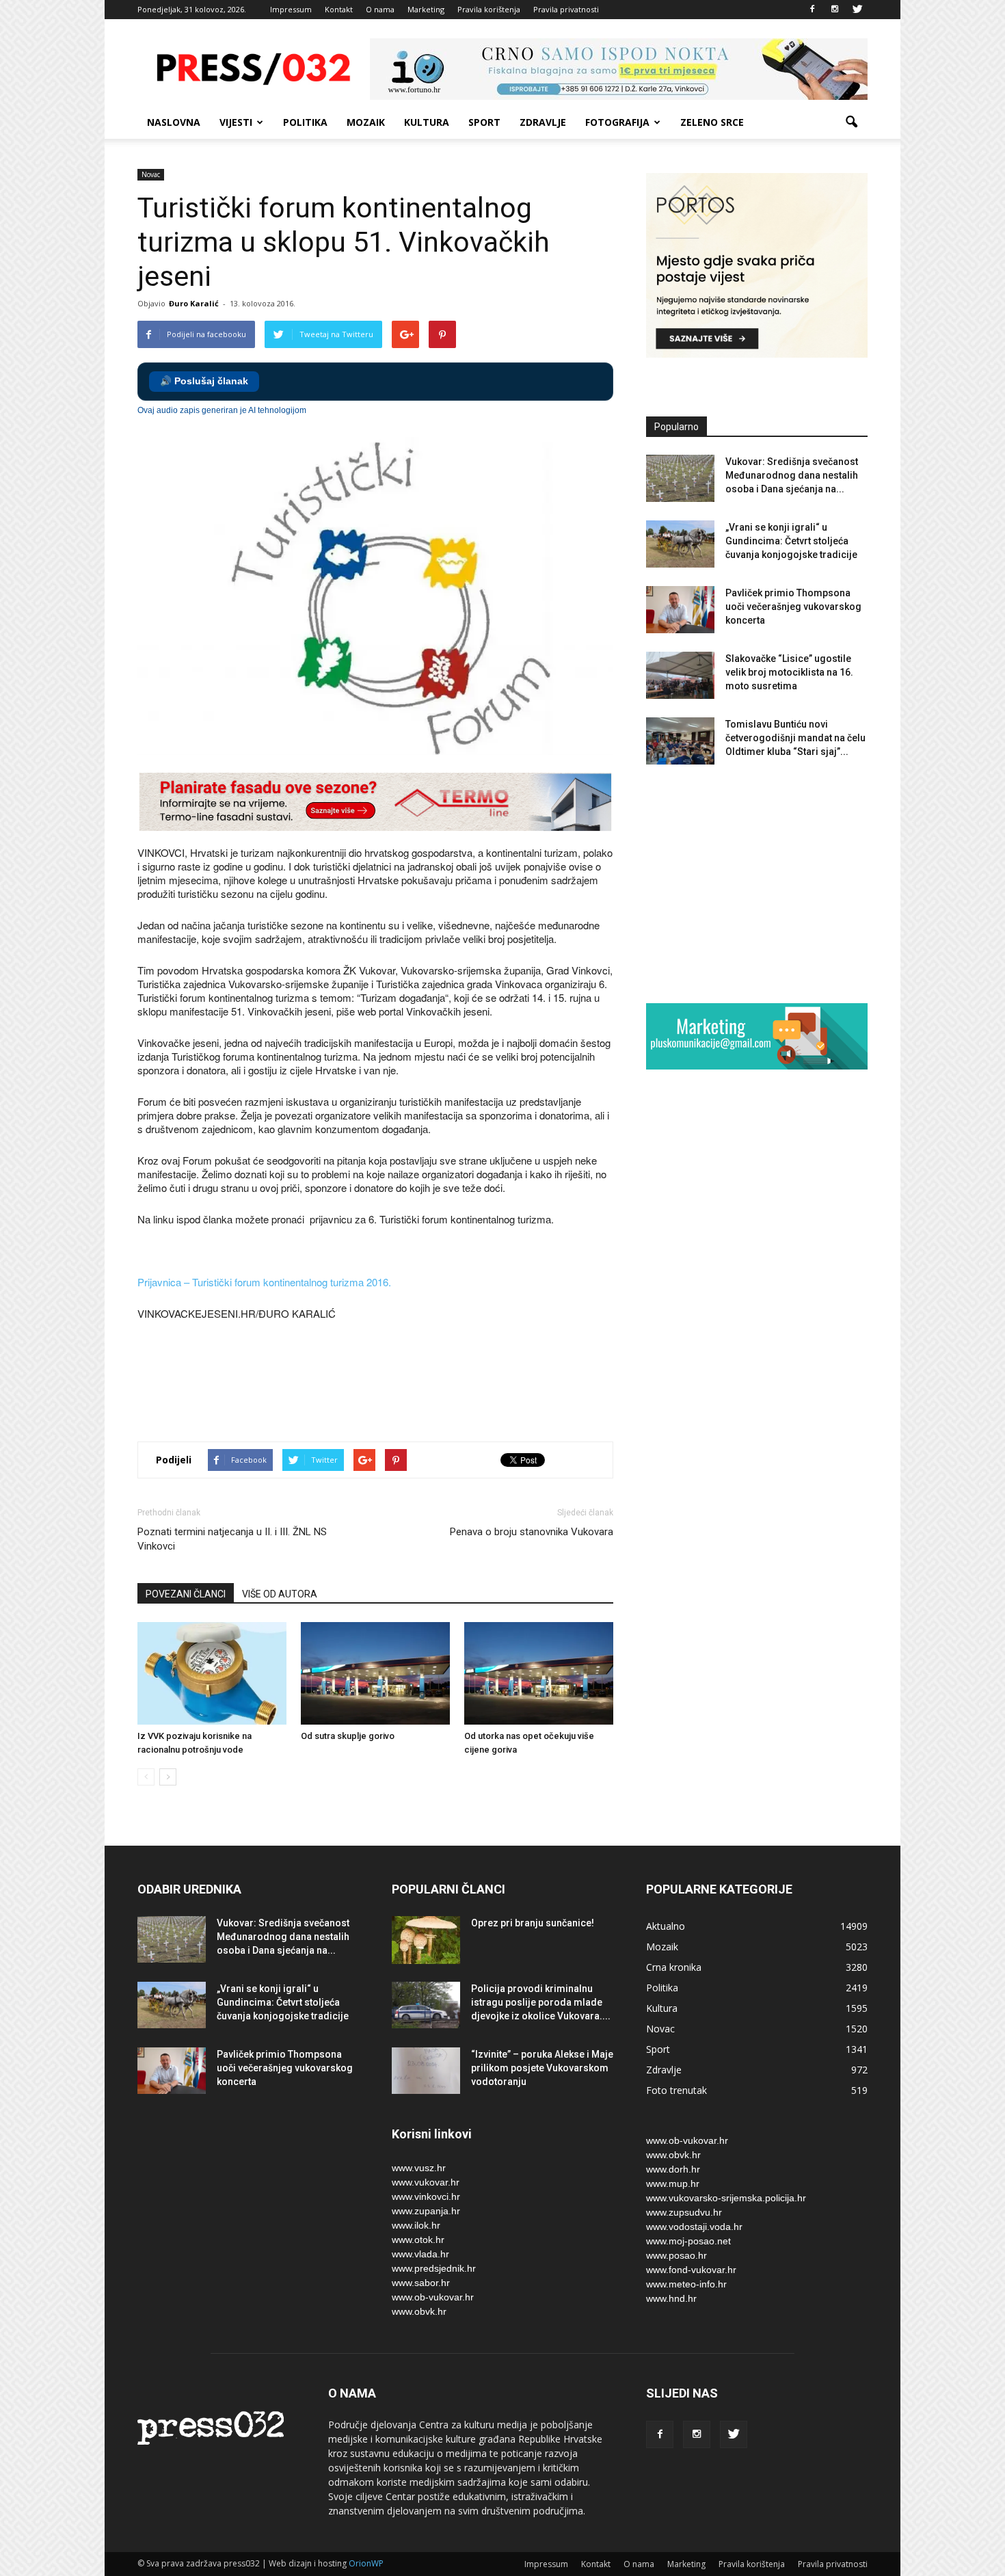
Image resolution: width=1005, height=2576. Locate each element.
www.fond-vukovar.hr (691, 2270)
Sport (484, 122)
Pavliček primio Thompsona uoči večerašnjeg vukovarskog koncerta (793, 607)
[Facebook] (812, 10)
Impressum (291, 9)
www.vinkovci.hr (426, 2196)
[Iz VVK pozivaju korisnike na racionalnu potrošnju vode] (212, 1673)
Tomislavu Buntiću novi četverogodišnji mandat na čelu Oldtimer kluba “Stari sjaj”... (795, 738)
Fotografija (617, 122)
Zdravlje (543, 122)
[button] (851, 122)
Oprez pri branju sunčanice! (533, 1923)
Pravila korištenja (489, 9)
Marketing (426, 9)
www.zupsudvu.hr (684, 2212)
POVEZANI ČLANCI (186, 1594)
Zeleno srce (712, 122)
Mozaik (366, 122)
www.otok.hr (418, 2240)
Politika (305, 122)
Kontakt (339, 9)
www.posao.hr (676, 2255)
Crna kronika (674, 1967)
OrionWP (366, 2563)
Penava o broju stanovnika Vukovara (532, 1532)
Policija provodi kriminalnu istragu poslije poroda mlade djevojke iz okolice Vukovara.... (541, 2002)
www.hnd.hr (671, 2298)
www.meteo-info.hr (686, 2284)
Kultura (427, 122)
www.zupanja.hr (426, 2211)
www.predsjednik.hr (434, 2268)
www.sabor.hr (421, 2283)
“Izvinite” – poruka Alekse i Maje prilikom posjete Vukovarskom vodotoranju (542, 2068)
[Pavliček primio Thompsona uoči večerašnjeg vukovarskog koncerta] (680, 610)
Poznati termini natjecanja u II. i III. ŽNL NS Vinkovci (232, 1539)
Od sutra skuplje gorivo (348, 1736)
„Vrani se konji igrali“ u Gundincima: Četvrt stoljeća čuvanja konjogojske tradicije (791, 541)
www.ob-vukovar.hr (433, 2297)
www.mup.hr (673, 2183)
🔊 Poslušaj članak (204, 381)
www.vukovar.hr (426, 2182)
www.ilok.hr (416, 2225)
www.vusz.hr (419, 2168)
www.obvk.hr (419, 2311)
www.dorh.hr (673, 2169)
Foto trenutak (676, 2090)
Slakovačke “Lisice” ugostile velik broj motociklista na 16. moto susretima (789, 672)
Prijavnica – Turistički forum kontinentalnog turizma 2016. (264, 1282)
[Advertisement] (386, 1383)
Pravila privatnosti (566, 9)
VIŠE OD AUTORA (280, 1594)
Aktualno (666, 1926)
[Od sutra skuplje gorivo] (375, 1673)
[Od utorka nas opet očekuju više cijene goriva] (539, 1673)
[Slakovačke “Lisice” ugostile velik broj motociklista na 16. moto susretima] (680, 675)
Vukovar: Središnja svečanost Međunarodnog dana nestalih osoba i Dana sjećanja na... (792, 475)
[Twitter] (857, 10)
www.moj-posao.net (688, 2241)
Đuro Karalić (194, 303)
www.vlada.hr (420, 2254)
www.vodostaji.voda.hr (694, 2227)
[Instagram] (835, 10)
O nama (380, 9)
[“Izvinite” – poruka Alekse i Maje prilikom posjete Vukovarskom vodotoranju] (426, 2071)
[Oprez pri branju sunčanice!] (426, 1940)
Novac (151, 174)
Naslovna (174, 122)
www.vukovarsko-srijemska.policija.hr (726, 2198)
